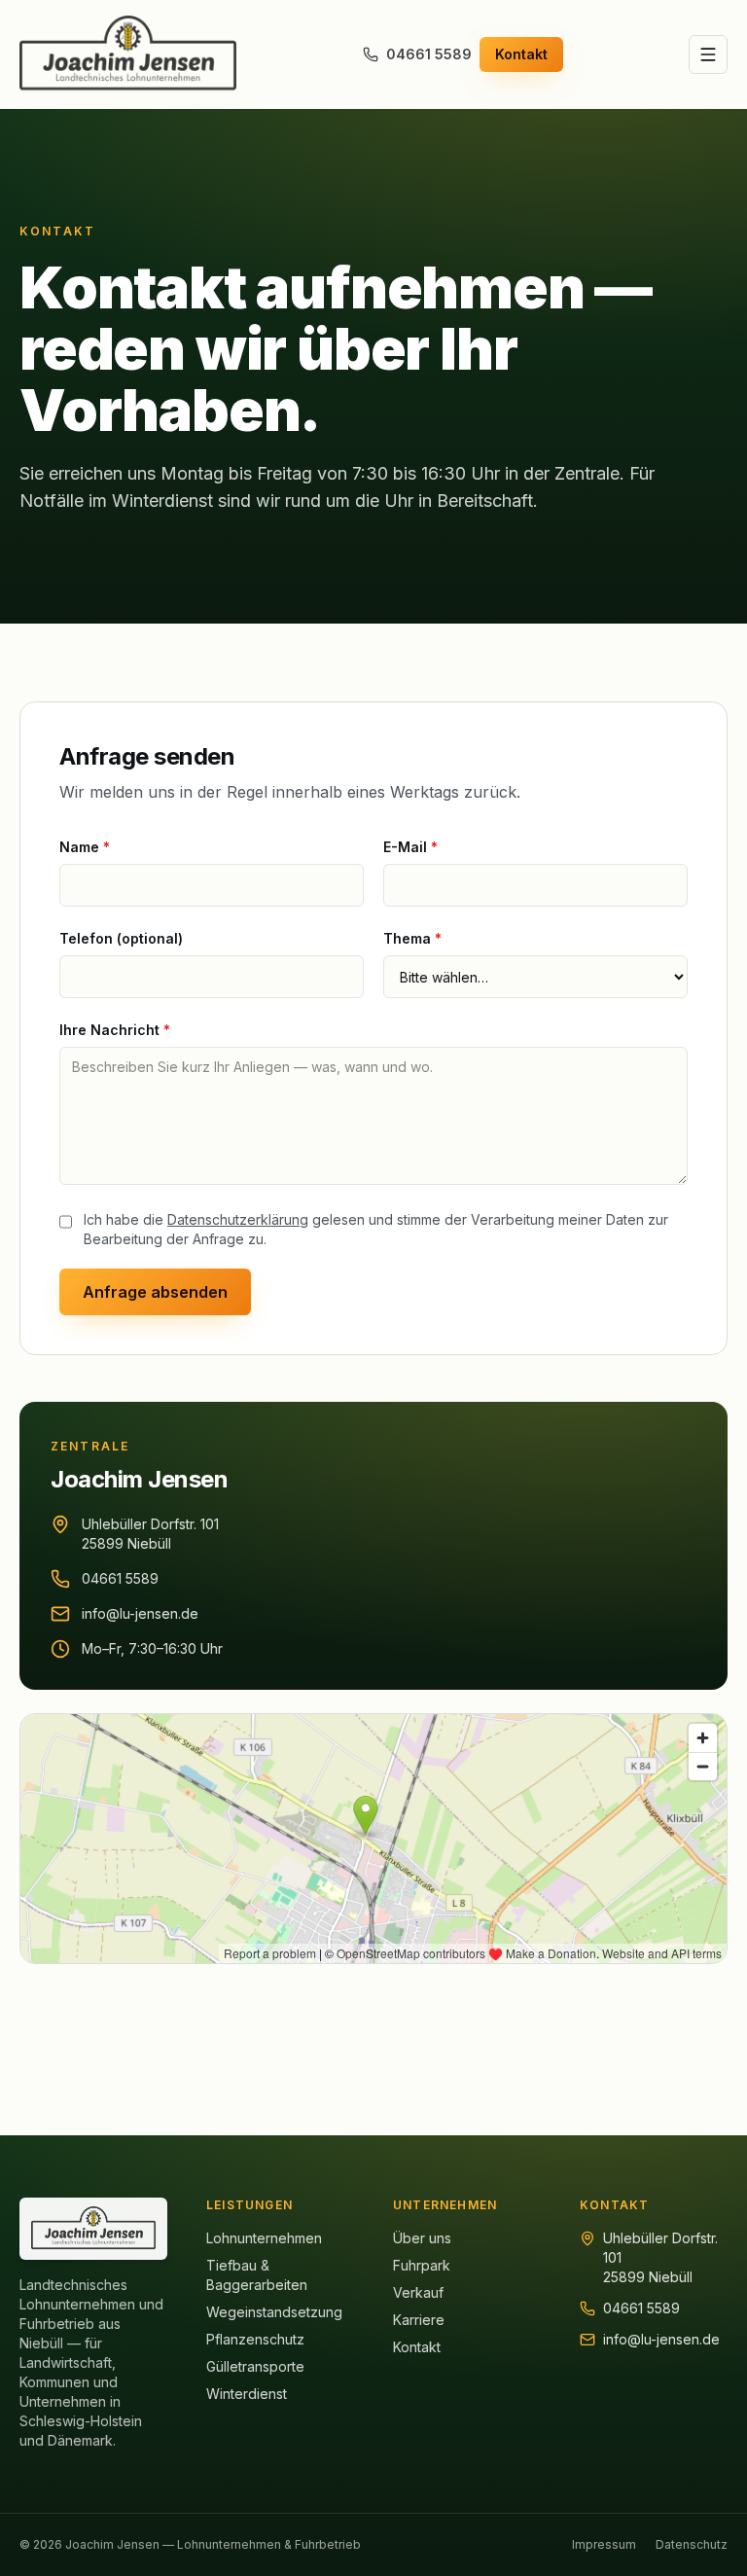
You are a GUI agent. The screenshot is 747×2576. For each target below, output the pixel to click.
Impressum (604, 2544)
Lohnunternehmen (264, 2238)
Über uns (422, 2238)
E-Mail (410, 847)
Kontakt (521, 54)
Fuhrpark (422, 2265)
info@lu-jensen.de (140, 1613)
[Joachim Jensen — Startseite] (128, 54)
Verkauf (418, 2292)
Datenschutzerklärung (238, 1219)
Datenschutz (692, 2544)
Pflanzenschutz (255, 2339)
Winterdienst (247, 2394)
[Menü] (708, 54)
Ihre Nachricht (115, 1030)
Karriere (419, 2320)
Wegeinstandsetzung (274, 2312)
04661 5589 (429, 54)
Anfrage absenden (155, 1292)
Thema (412, 938)
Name (85, 847)
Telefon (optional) (121, 938)
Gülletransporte (255, 2366)
